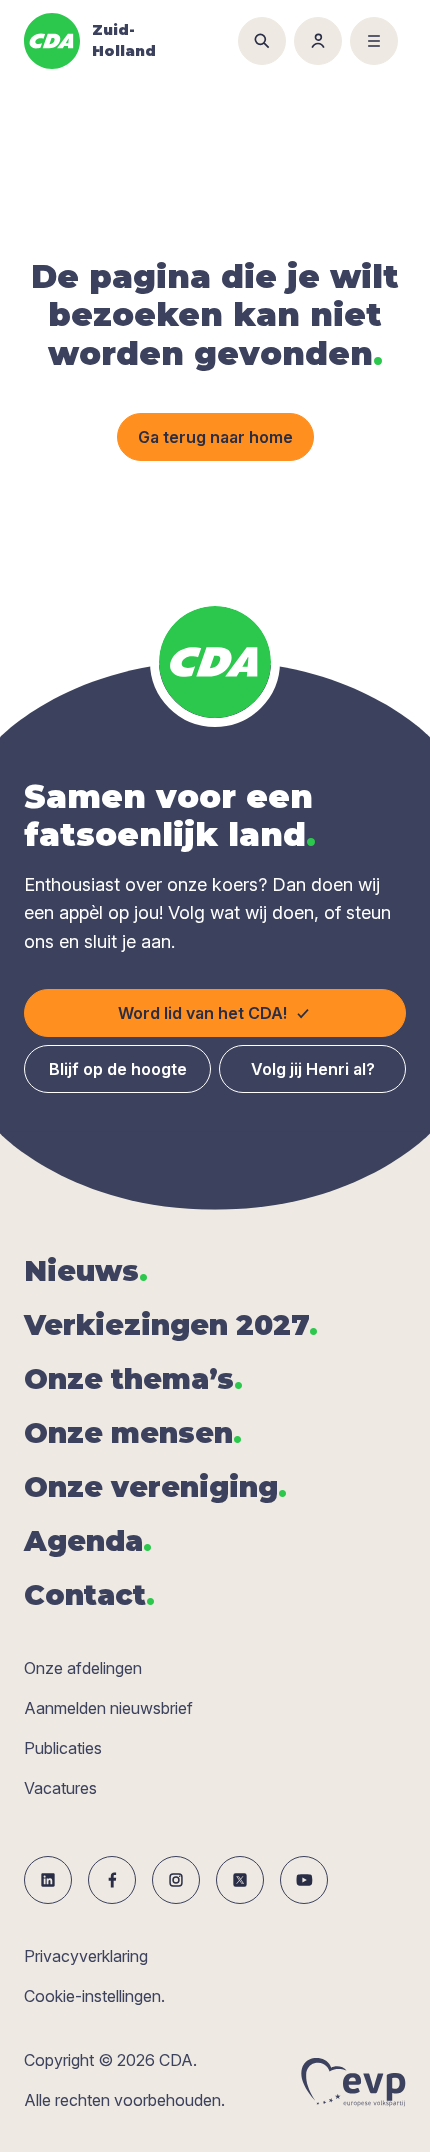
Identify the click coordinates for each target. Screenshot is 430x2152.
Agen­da (88, 1541)
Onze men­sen (133, 1433)
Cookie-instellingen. (94, 1996)
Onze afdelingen (83, 1668)
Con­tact (89, 1595)
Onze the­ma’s (133, 1379)
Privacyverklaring (86, 1956)
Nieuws (86, 1271)
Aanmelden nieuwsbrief (108, 1708)
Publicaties (63, 1748)
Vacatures (60, 1788)
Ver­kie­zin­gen (171, 1325)
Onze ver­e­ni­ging (155, 1487)
